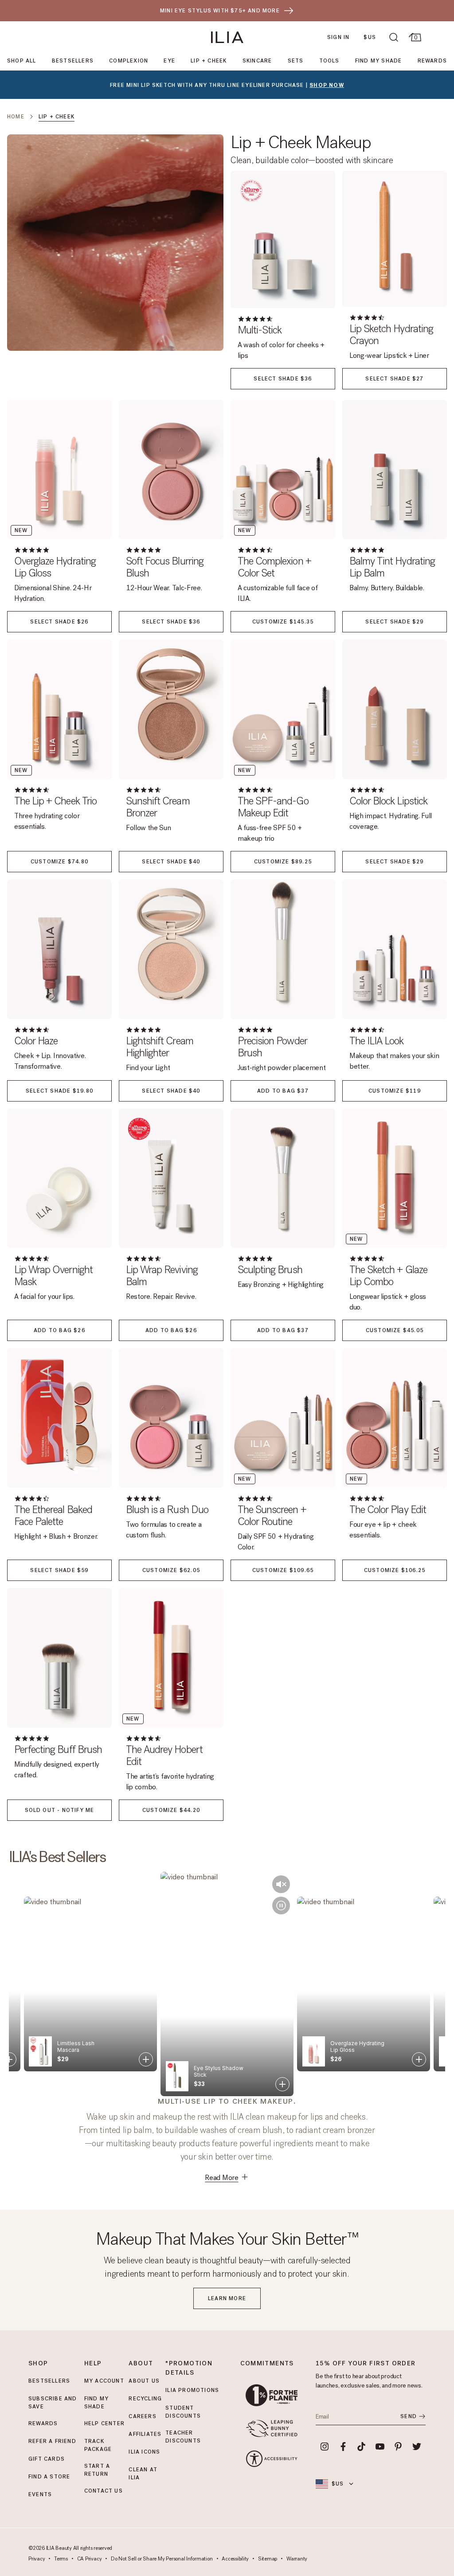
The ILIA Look (377, 1041)
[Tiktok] (361, 2447)
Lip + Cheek (209, 61)
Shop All (22, 61)
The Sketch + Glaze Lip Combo (388, 1276)
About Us (144, 2381)
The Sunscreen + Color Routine (272, 1516)
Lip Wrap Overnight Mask (53, 1276)
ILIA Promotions (192, 2390)
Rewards (432, 61)
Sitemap (268, 2559)
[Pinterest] (399, 2447)
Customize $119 (395, 1091)
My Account (104, 2381)
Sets (296, 61)
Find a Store (49, 2477)
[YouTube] (380, 2447)
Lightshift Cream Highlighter (160, 1047)
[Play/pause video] (281, 1906)
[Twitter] (417, 2447)
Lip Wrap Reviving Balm (162, 1276)
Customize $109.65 (283, 1570)
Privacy (37, 2559)
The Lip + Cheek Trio (55, 801)
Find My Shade (379, 61)
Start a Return (97, 2470)
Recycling (145, 2399)
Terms (61, 2559)
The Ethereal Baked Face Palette (53, 1516)
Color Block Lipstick (388, 801)
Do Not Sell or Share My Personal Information (162, 2559)
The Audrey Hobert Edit (164, 1756)
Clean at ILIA (143, 2474)
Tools (329, 61)
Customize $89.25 (283, 862)
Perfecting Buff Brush (58, 1750)
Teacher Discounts (183, 2437)
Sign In (338, 37)
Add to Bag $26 (59, 1330)
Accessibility (235, 2559)
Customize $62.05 (171, 1570)
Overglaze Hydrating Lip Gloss (55, 567)
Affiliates (145, 2434)
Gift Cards (47, 2459)
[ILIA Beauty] (227, 37)
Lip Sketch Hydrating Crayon (391, 335)
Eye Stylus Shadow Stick (82, 2047)
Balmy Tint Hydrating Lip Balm (392, 567)
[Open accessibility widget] (272, 2459)
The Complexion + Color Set (274, 567)
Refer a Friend (52, 2441)
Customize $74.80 (59, 862)
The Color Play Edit (388, 1510)
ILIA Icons (144, 2452)
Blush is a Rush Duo (167, 1510)
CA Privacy (90, 2559)
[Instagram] (325, 2447)
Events (40, 2494)
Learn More (227, 2298)
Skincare (257, 61)
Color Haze (36, 1041)
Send (409, 2416)
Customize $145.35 (283, 622)
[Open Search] (394, 37)
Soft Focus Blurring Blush (165, 567)
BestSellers (49, 2381)
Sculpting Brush (270, 1270)
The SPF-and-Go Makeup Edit (273, 807)
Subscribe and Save (53, 2403)
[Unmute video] (281, 1884)
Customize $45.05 (395, 1330)
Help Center (104, 2423)
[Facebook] (343, 2447)
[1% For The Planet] (272, 2395)
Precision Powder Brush (272, 1047)
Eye (169, 61)
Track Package (98, 2445)
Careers (142, 2416)
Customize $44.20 (171, 1810)
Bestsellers (73, 61)
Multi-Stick (260, 330)
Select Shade (283, 379)
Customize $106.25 (395, 1570)
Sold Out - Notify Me (60, 1810)
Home (16, 117)
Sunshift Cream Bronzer (158, 807)
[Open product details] (9, 2059)
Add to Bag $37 (283, 1091)
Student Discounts (183, 2412)
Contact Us (104, 2491)
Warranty (297, 2559)
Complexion (129, 61)
